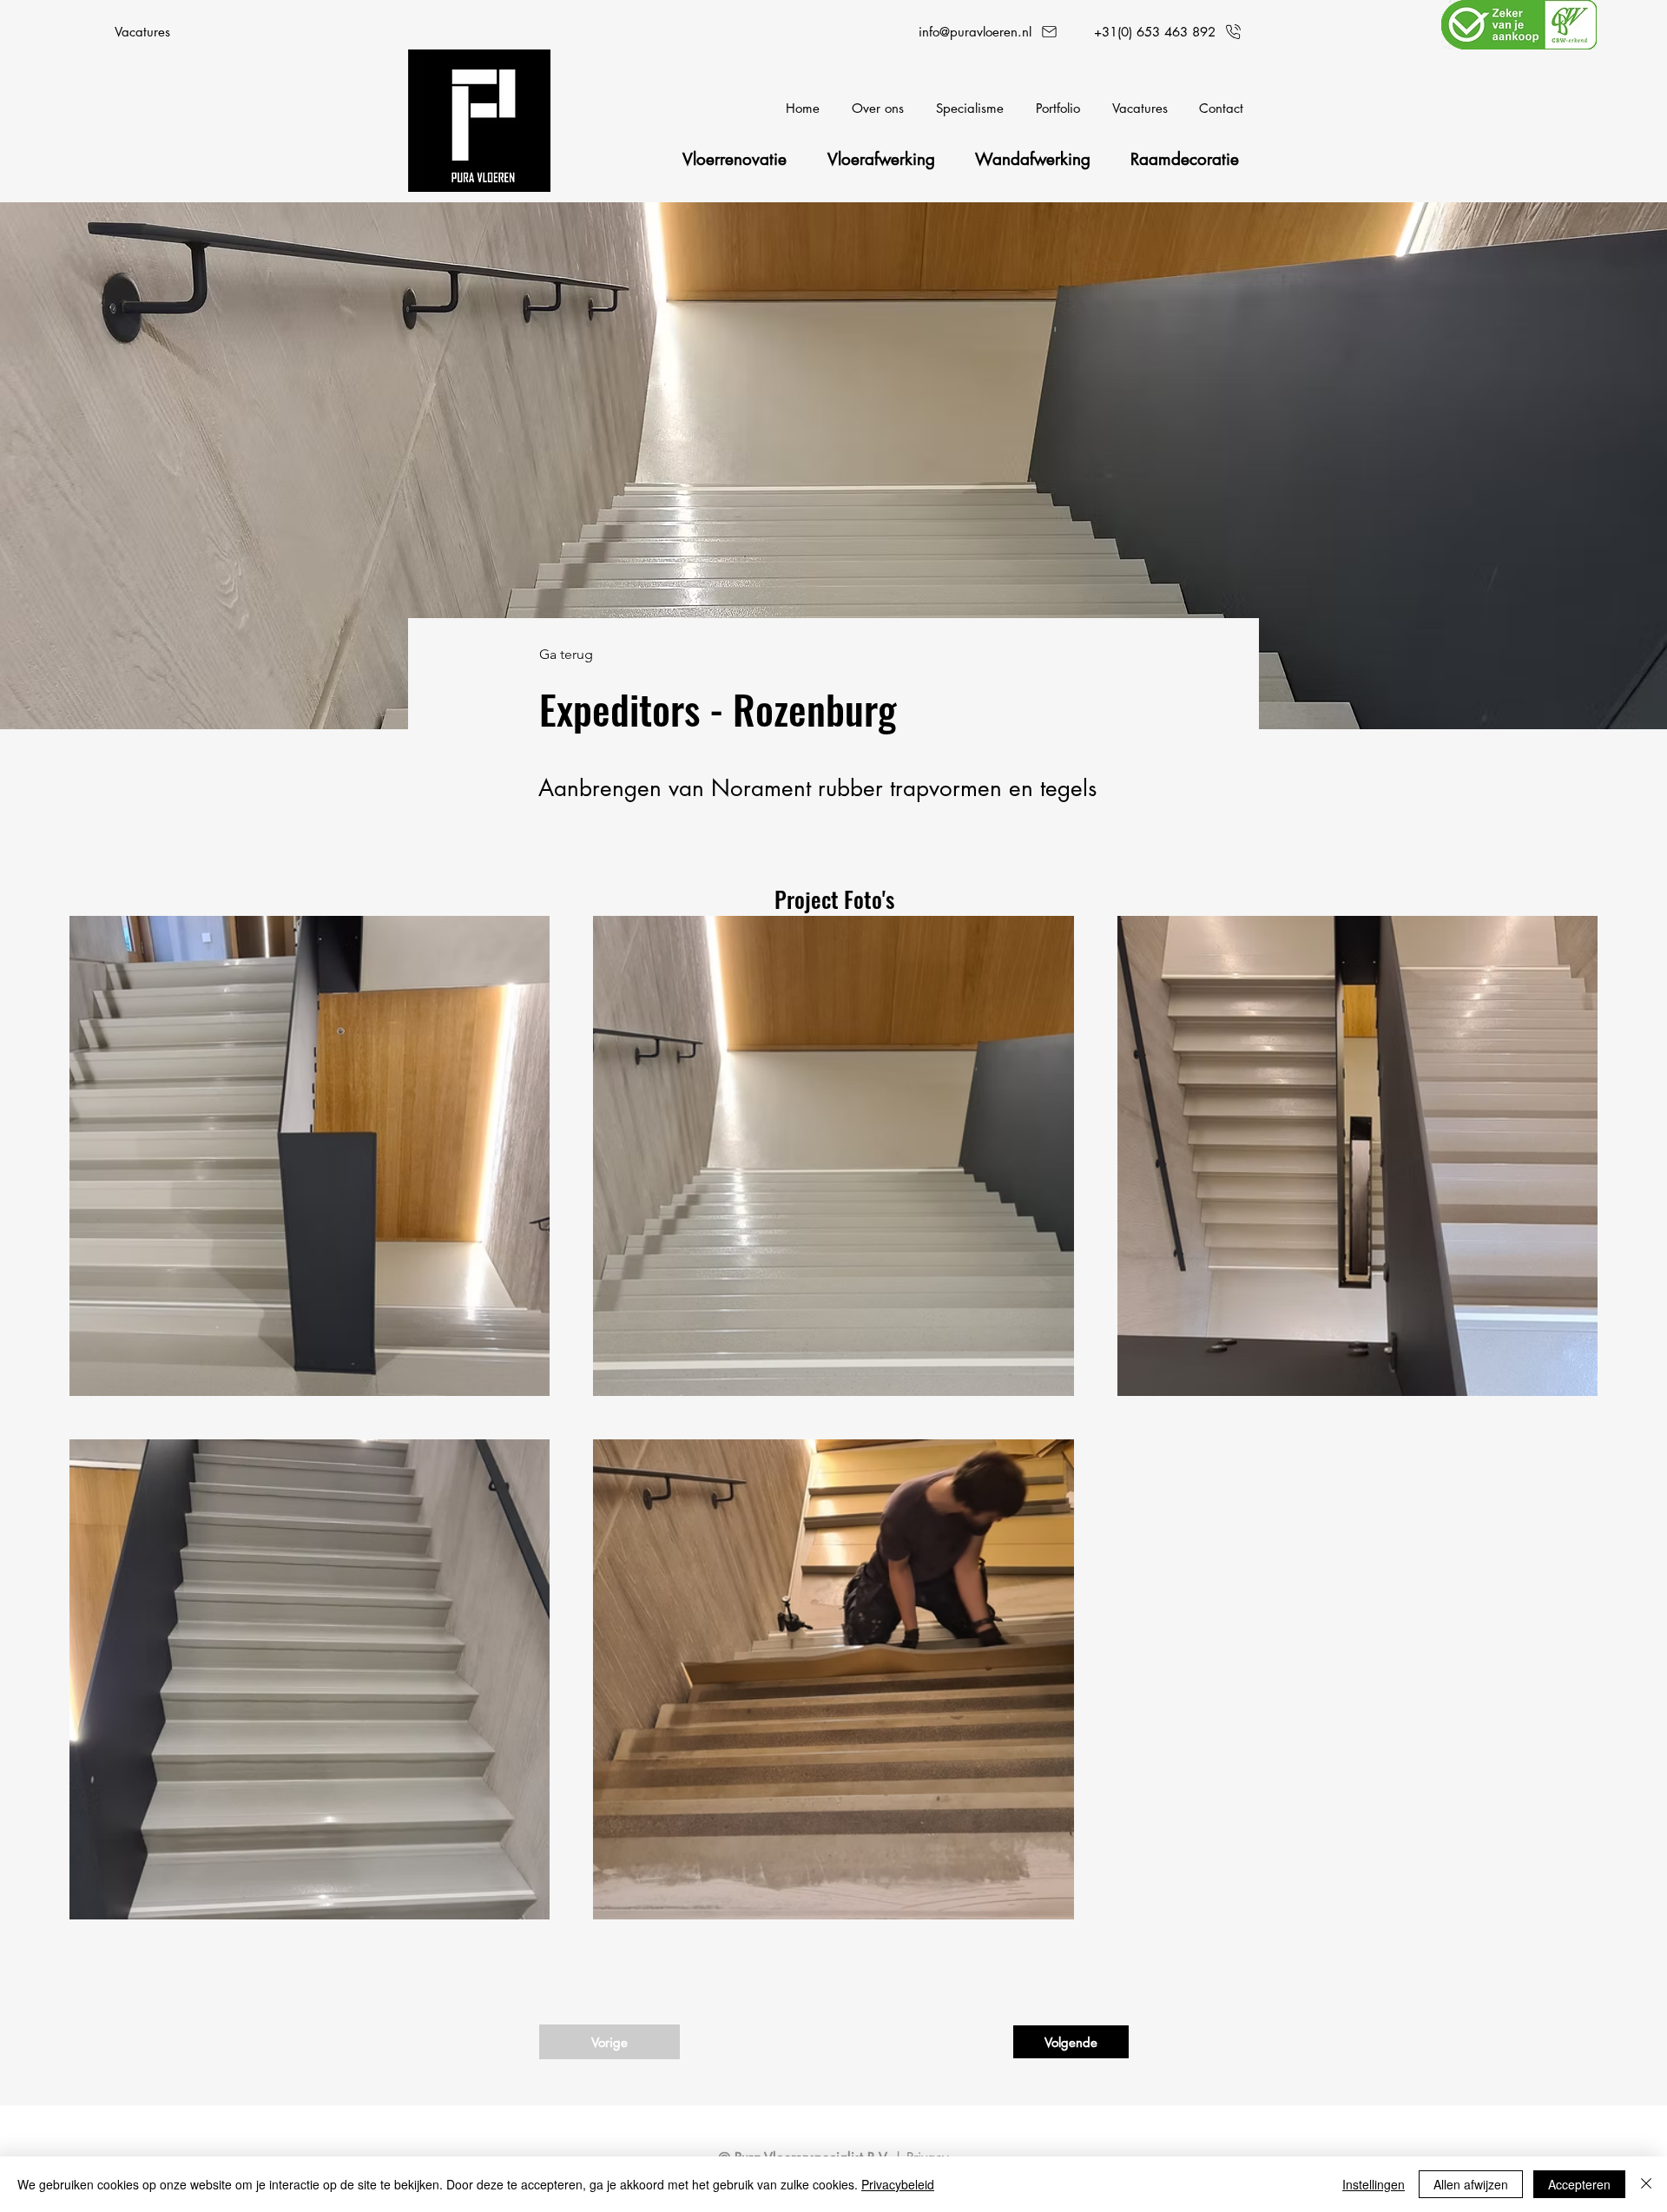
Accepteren (1579, 2184)
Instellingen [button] (1374, 2184)
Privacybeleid (898, 2184)
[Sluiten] (1646, 2184)
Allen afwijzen (1471, 2184)
